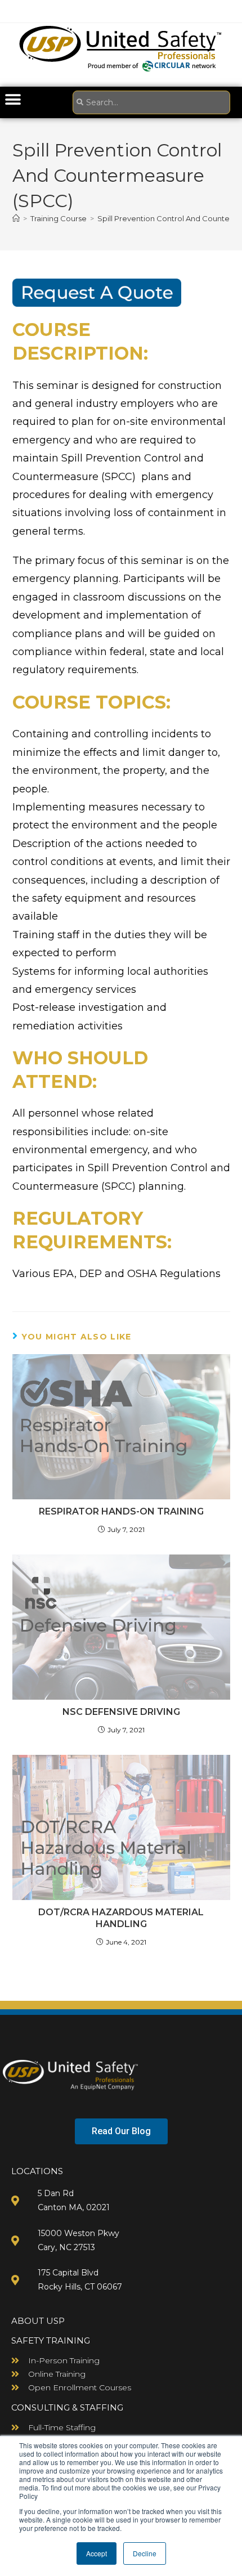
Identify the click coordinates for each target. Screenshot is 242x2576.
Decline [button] (145, 2553)
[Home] (16, 218)
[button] (13, 99)
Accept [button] (97, 2553)
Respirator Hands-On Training (121, 1511)
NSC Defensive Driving (121, 1712)
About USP (38, 2321)
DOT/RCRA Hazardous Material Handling (121, 1918)
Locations (37, 2171)
